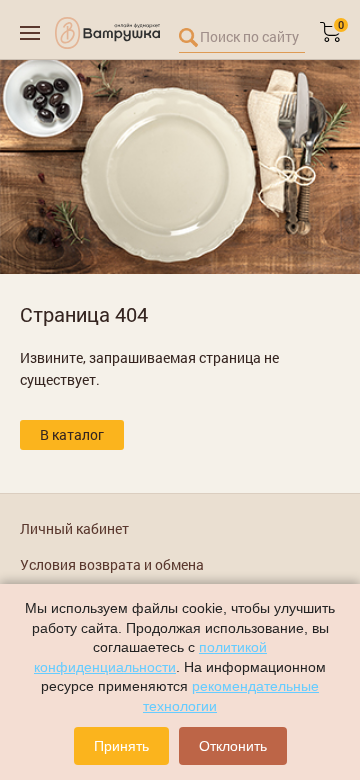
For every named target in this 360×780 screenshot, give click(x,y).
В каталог (72, 434)
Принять (121, 746)
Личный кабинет (74, 528)
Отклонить (233, 746)
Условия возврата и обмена (112, 564)
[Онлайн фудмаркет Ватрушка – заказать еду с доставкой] (107, 33)
